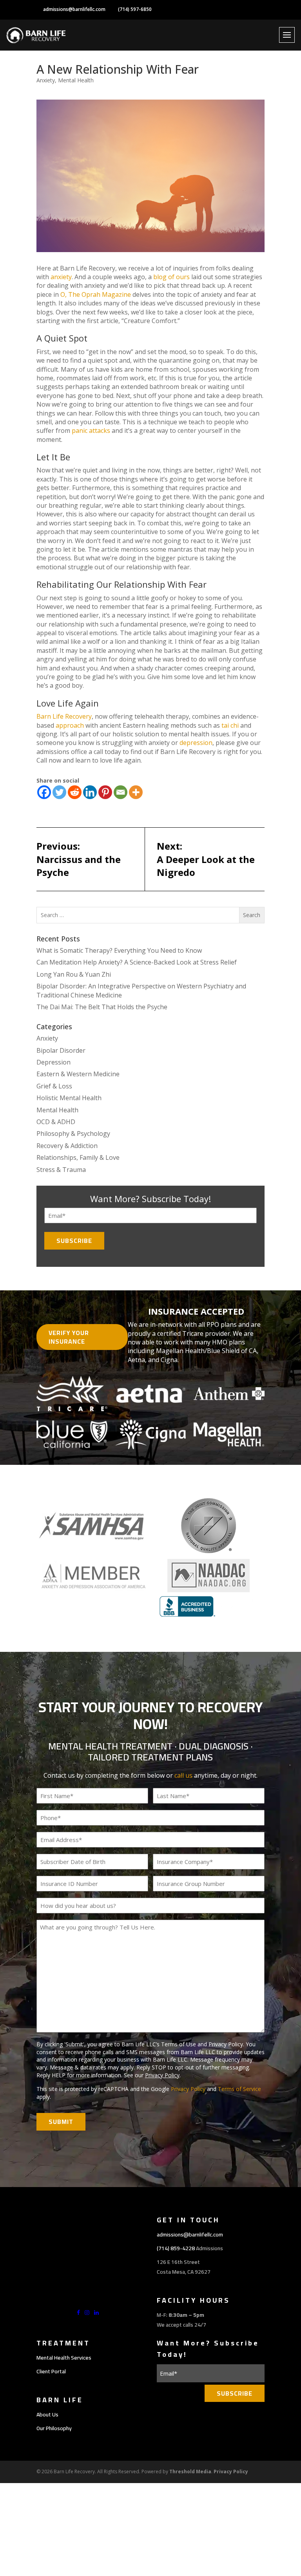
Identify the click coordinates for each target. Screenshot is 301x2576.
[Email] (121, 792)
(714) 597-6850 (135, 9)
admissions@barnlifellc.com (74, 9)
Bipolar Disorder (61, 1050)
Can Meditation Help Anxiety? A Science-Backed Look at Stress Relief (137, 962)
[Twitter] (59, 792)
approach (70, 725)
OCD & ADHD (56, 1122)
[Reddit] (75, 792)
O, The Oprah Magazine (96, 294)
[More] (136, 792)
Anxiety (46, 80)
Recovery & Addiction (67, 1146)
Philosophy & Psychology (73, 1134)
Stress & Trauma (61, 1170)
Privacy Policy (162, 2075)
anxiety (61, 277)
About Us (47, 2414)
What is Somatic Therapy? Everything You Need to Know (119, 950)
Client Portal (51, 2371)
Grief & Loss (54, 1086)
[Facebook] (44, 792)
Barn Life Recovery (64, 716)
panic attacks (91, 431)
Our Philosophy (54, 2428)
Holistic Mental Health (69, 1098)
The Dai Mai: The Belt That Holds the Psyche (102, 1007)
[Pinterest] (105, 792)
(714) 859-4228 (176, 2248)
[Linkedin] (90, 792)
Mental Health (76, 80)
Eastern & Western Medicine (78, 1074)
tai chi (230, 725)
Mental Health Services (64, 2358)
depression (196, 743)
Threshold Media (190, 2472)
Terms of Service (239, 2089)
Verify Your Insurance (69, 1337)
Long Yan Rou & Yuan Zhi (74, 974)
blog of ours (171, 277)
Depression (53, 1062)
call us (183, 1775)
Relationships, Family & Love (78, 1157)
